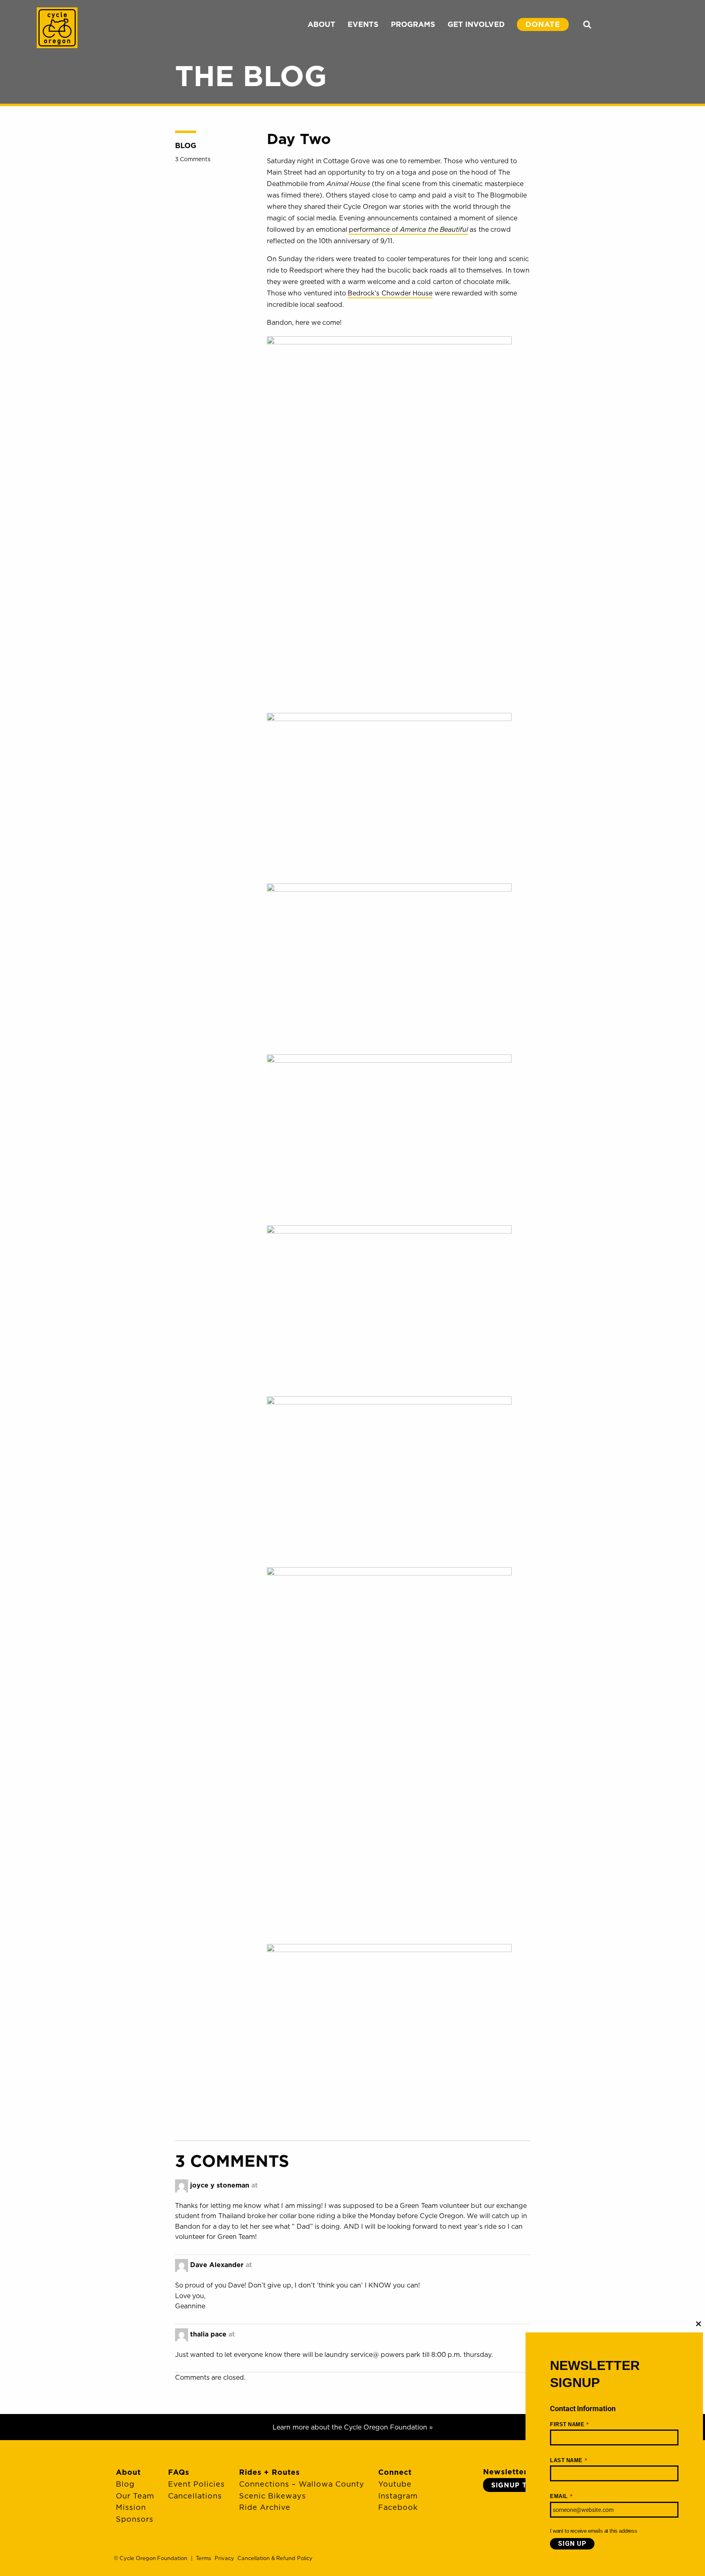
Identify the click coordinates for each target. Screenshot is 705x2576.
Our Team (135, 2496)
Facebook (398, 2507)
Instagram (398, 2496)
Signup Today (520, 2485)
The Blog (251, 75)
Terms (203, 2558)
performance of (408, 229)
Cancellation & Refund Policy (275, 2558)
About (128, 2472)
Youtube (395, 2484)
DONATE (543, 24)
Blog (186, 145)
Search (587, 24)
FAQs (179, 2472)
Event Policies (196, 2484)
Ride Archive (265, 2507)
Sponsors (135, 2519)
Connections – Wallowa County (302, 2484)
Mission (131, 2507)
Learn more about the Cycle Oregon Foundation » (353, 2427)
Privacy (224, 2558)
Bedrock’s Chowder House (390, 293)
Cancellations (195, 2496)
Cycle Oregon (57, 28)
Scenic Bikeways (273, 2496)
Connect (395, 2472)
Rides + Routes (269, 2472)
